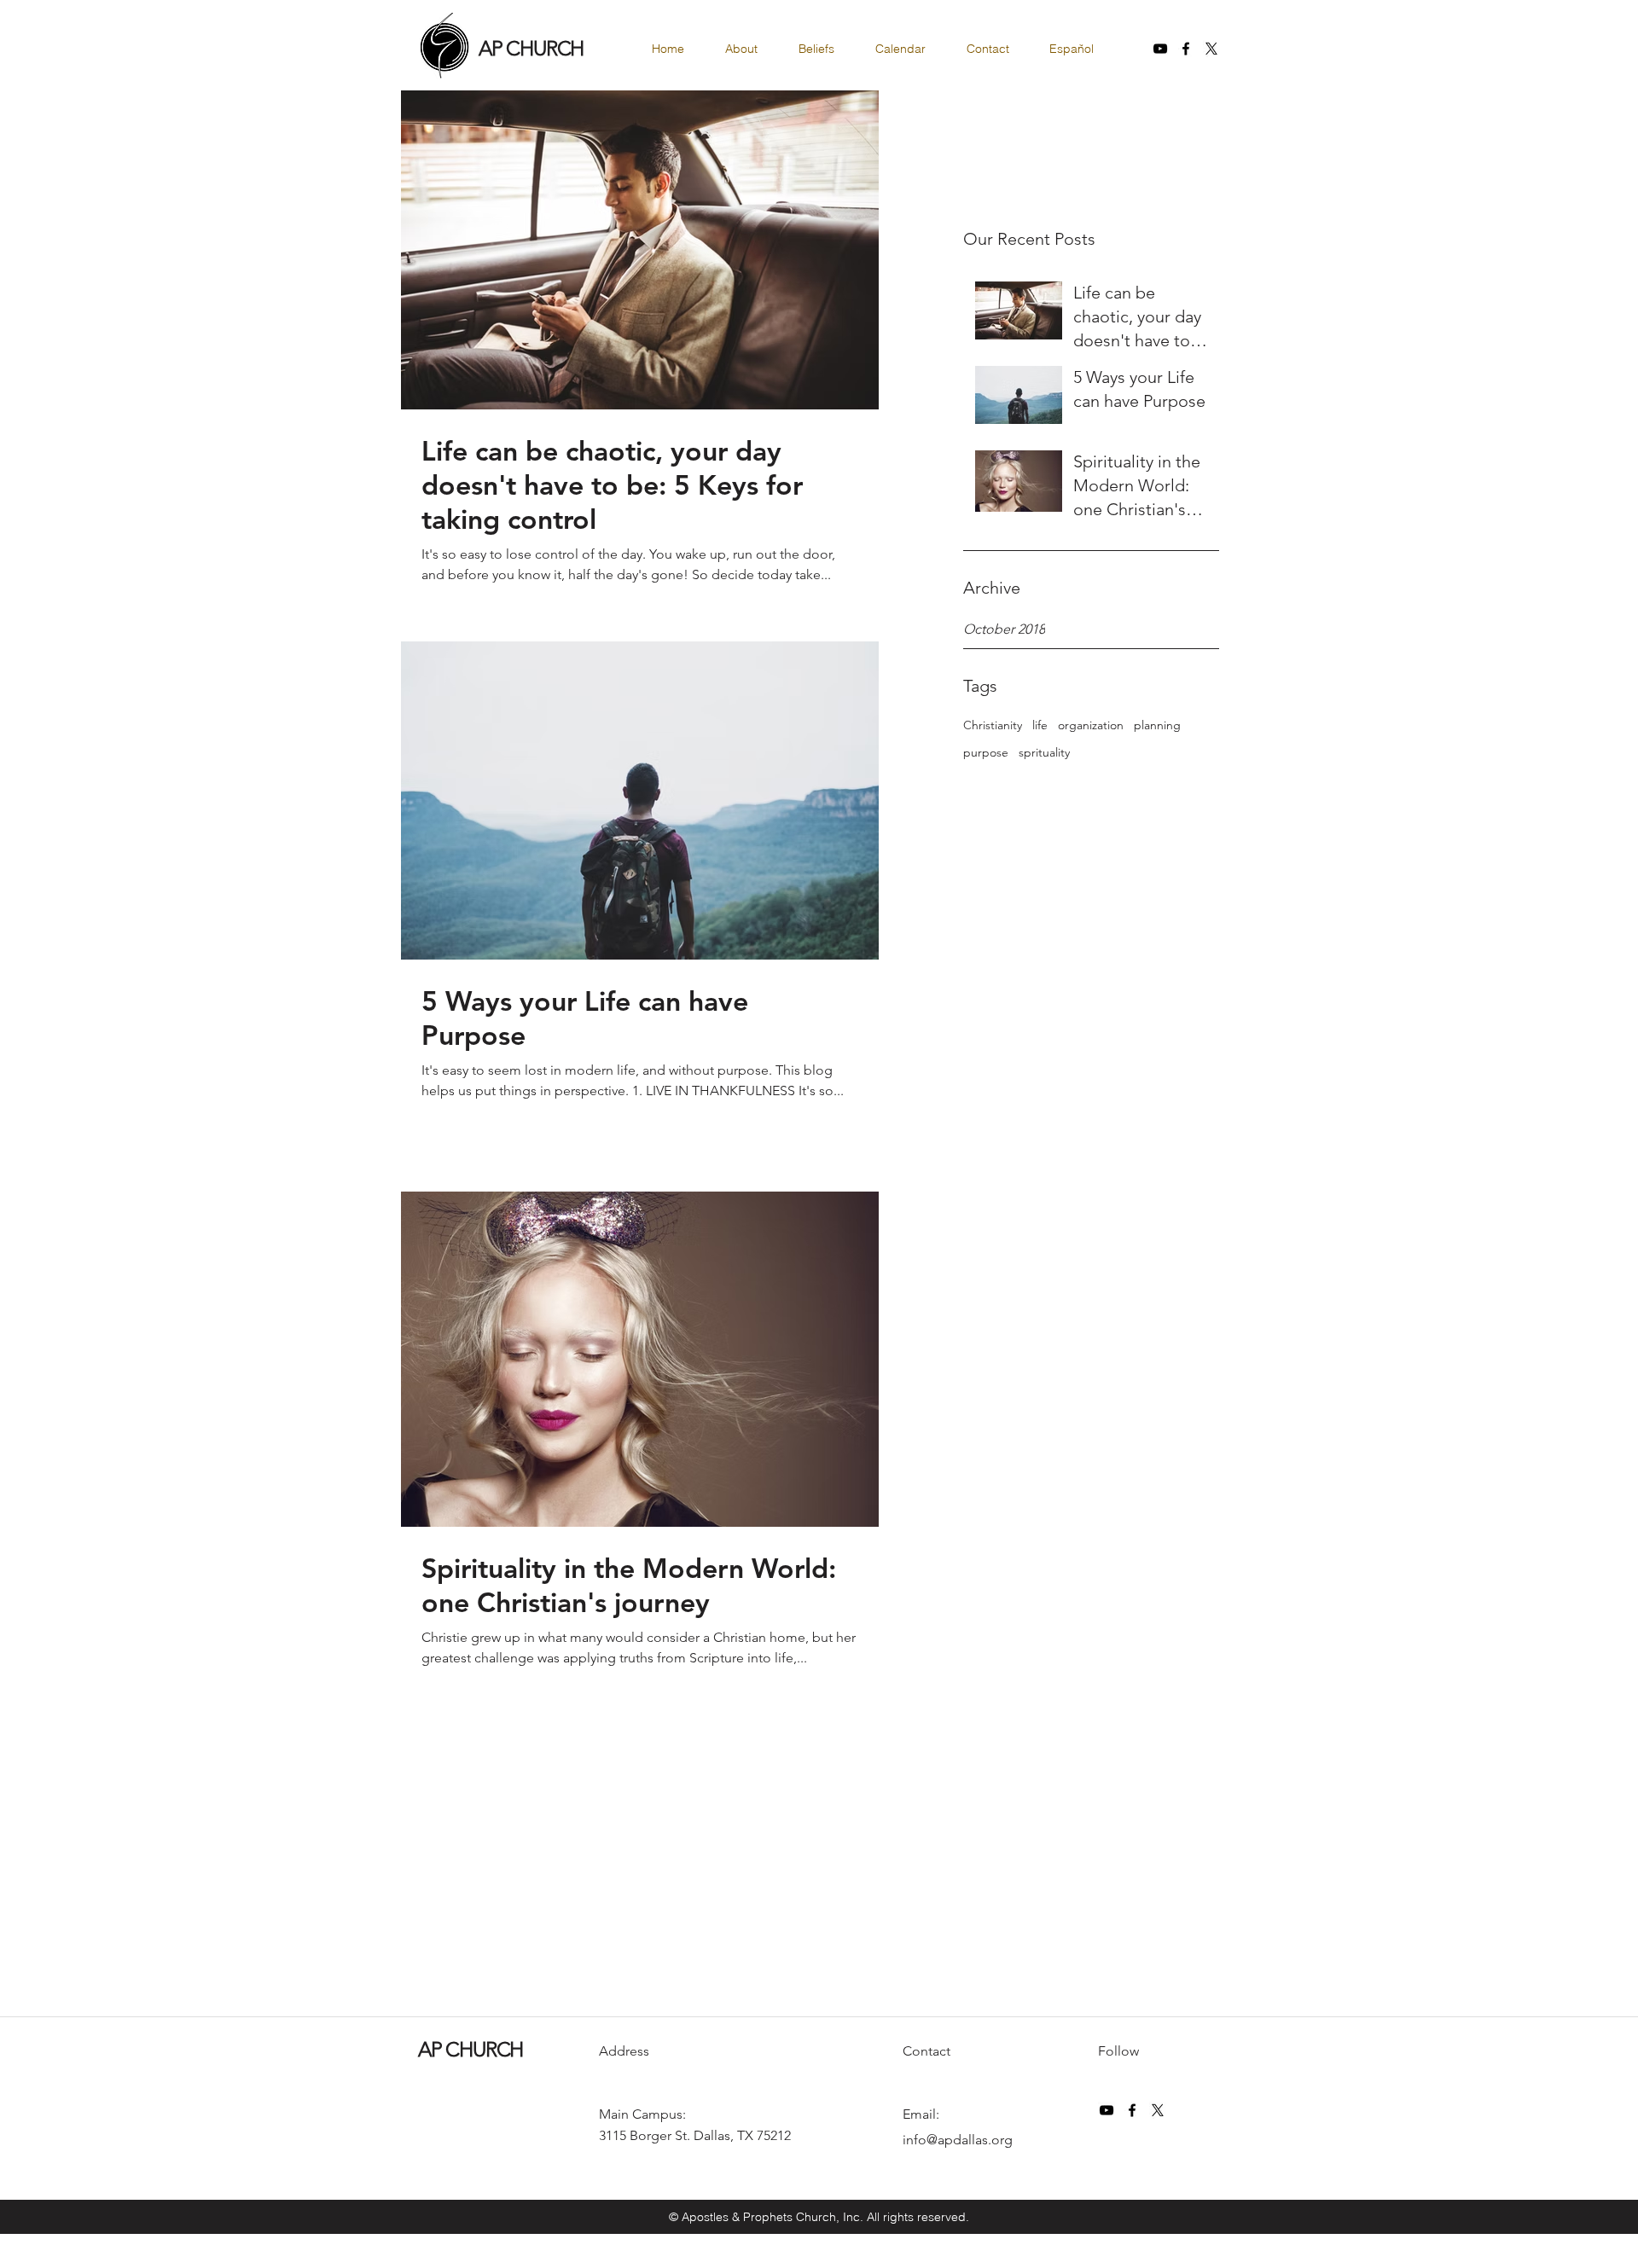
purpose (986, 752)
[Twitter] (1211, 49)
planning (1157, 725)
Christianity (993, 725)
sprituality (1044, 752)
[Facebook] (1186, 49)
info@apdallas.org (958, 2140)
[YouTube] (1160, 49)
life (1040, 725)
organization (1091, 725)
